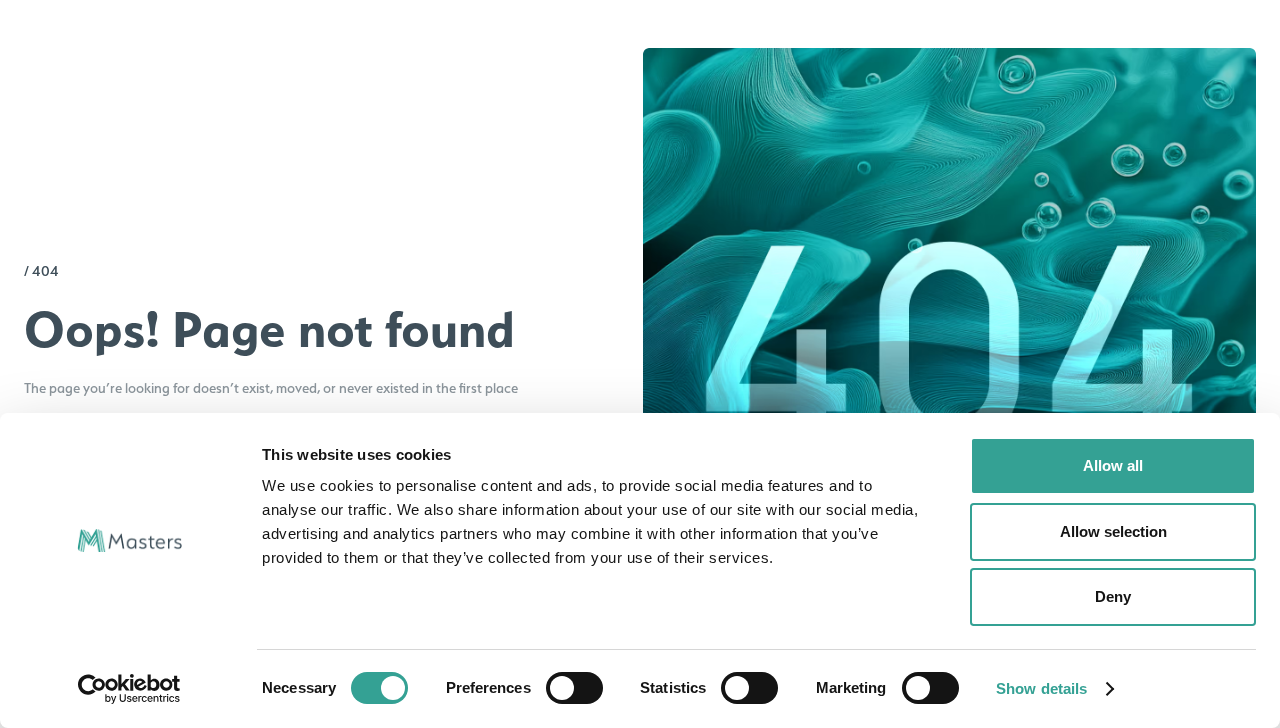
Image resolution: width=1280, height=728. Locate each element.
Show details (1041, 688)
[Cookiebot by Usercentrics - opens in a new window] (129, 689)
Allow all (1113, 465)
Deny (1113, 596)
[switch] (574, 688)
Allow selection (1113, 531)
